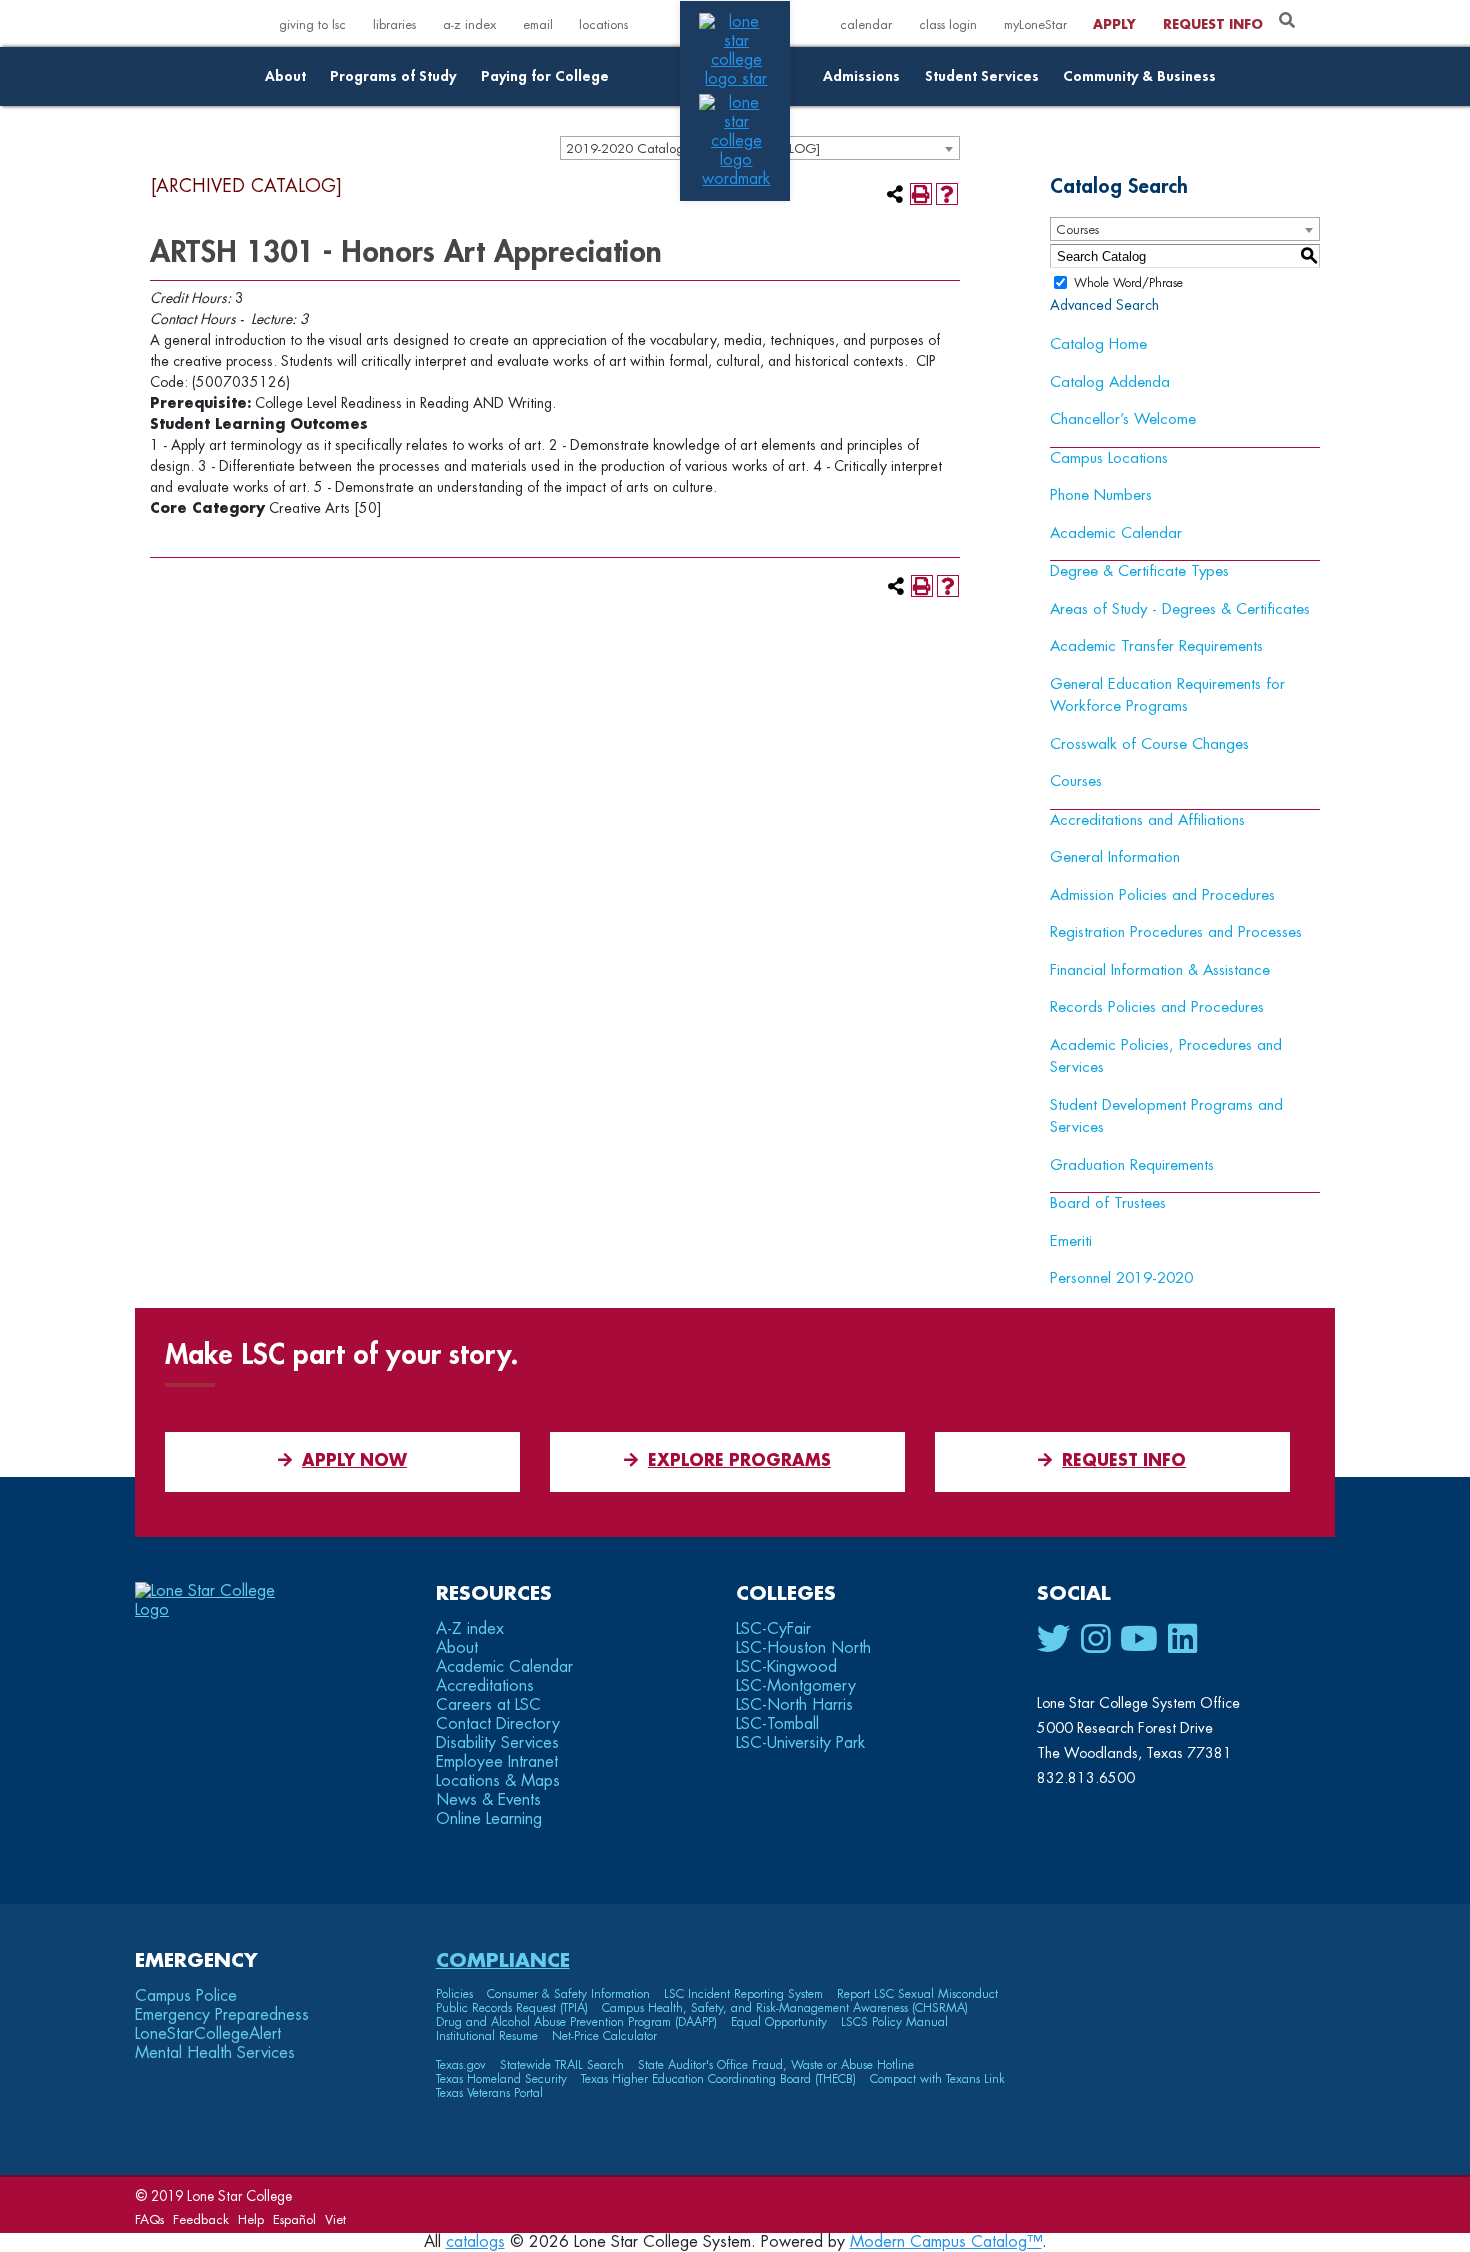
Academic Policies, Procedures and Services (1166, 1057)
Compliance (503, 1960)
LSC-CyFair (773, 1629)
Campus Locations (1109, 458)
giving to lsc (312, 24)
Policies (454, 1994)
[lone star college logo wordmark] (736, 179)
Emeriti (1071, 1241)
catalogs (475, 2242)
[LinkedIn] (1182, 1640)
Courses (1076, 781)
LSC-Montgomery (796, 1686)
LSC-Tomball (777, 1724)
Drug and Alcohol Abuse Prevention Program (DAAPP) (576, 2022)
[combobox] (1185, 229)
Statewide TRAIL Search (562, 2065)
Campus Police (186, 1996)
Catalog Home (1098, 344)
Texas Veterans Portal (489, 2093)
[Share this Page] (895, 194)
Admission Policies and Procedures (1162, 895)
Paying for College (545, 76)
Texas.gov (461, 2065)
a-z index (469, 24)
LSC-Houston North (803, 1648)
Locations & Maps (498, 1781)
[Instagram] (1095, 1640)
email (538, 24)
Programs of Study (393, 76)
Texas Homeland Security (501, 2079)
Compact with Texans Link (937, 2079)
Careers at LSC (488, 1705)
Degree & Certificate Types (1139, 571)
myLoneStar (1035, 24)
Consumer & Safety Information (568, 1994)
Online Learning (489, 1819)
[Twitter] (1054, 1640)
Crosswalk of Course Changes (1149, 744)
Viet (335, 2219)
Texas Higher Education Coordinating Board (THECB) (718, 2079)
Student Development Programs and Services (1166, 1117)
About (285, 76)
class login (948, 24)
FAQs (149, 2219)
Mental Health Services (215, 2053)
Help (251, 2219)
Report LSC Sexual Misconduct (917, 1994)
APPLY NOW (354, 1461)
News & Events (488, 1800)
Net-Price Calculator (604, 2036)
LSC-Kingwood (786, 1667)
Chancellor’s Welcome (1123, 419)
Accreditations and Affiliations (1147, 820)
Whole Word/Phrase (1128, 283)
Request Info (1213, 24)
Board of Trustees (1108, 1203)
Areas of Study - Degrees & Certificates (1180, 609)
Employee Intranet (497, 1762)
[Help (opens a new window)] (947, 194)
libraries (394, 24)
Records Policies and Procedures (1157, 1007)
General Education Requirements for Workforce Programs (1167, 696)
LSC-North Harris (794, 1705)
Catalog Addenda (1110, 382)
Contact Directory (498, 1724)
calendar (866, 24)
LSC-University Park (800, 1743)
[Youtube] (1139, 1640)
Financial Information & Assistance (1160, 970)
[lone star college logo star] (736, 79)
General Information (1115, 857)
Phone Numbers (1101, 495)
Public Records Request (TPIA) (512, 2008)
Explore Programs (739, 1461)
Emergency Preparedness (222, 2015)
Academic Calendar (1116, 533)
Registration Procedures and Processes (1176, 932)
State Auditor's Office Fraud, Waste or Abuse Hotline (776, 2065)
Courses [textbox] (1077, 229)
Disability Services (497, 1743)
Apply (1114, 24)
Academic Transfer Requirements (1156, 646)
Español (294, 2219)
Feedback (201, 2219)
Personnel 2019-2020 (1121, 1278)
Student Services (982, 76)
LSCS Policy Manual (894, 2022)
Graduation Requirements (1132, 1165)
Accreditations (485, 1686)
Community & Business (1139, 76)
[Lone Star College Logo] (222, 1610)
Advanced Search (1104, 305)
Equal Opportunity (779, 2022)
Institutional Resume (487, 2036)
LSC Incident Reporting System (743, 1994)
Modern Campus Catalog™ (946, 2242)
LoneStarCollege (208, 2034)
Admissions (861, 76)
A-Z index (470, 1629)
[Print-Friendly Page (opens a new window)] (921, 194)
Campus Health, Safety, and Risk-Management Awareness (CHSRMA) (785, 2008)
